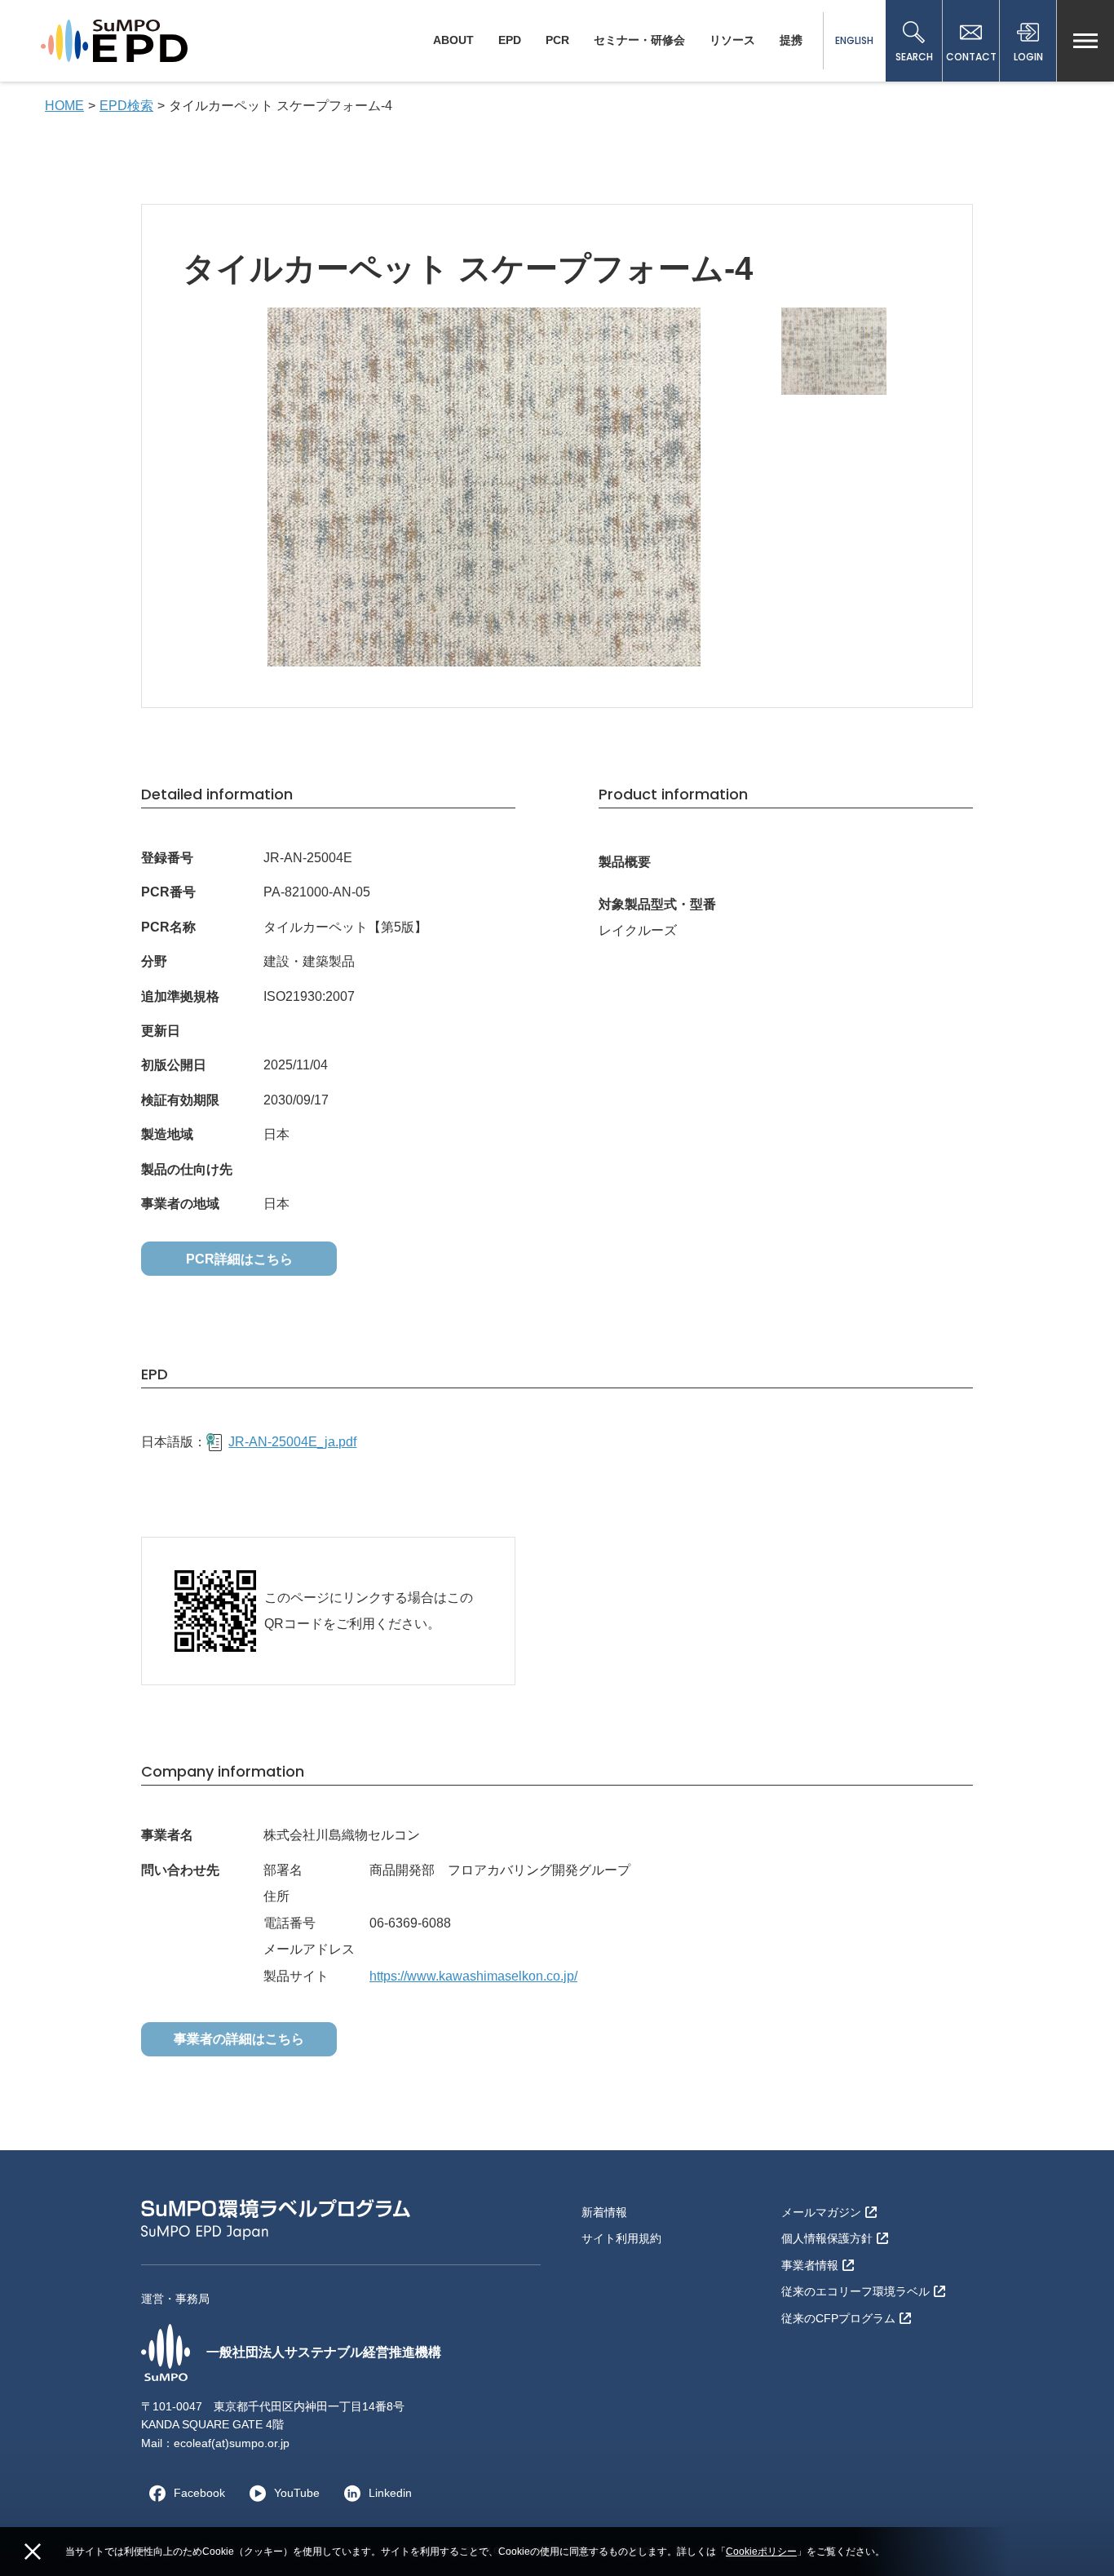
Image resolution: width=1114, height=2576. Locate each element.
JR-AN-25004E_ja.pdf (292, 1442)
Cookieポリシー (761, 2552)
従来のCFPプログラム (838, 2318)
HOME (64, 106)
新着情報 (604, 2212)
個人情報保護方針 (827, 2238)
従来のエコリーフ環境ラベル (855, 2291)
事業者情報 (810, 2265)
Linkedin (390, 2493)
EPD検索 (126, 106)
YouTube (297, 2493)
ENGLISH (854, 40)
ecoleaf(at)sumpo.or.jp (232, 2443)
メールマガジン (821, 2212)
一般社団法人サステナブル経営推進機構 (324, 2352)
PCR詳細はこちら (239, 1259)
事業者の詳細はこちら (239, 2039)
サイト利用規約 (621, 2238)
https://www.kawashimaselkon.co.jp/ (473, 1976)
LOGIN (1028, 57)
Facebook (199, 2493)
